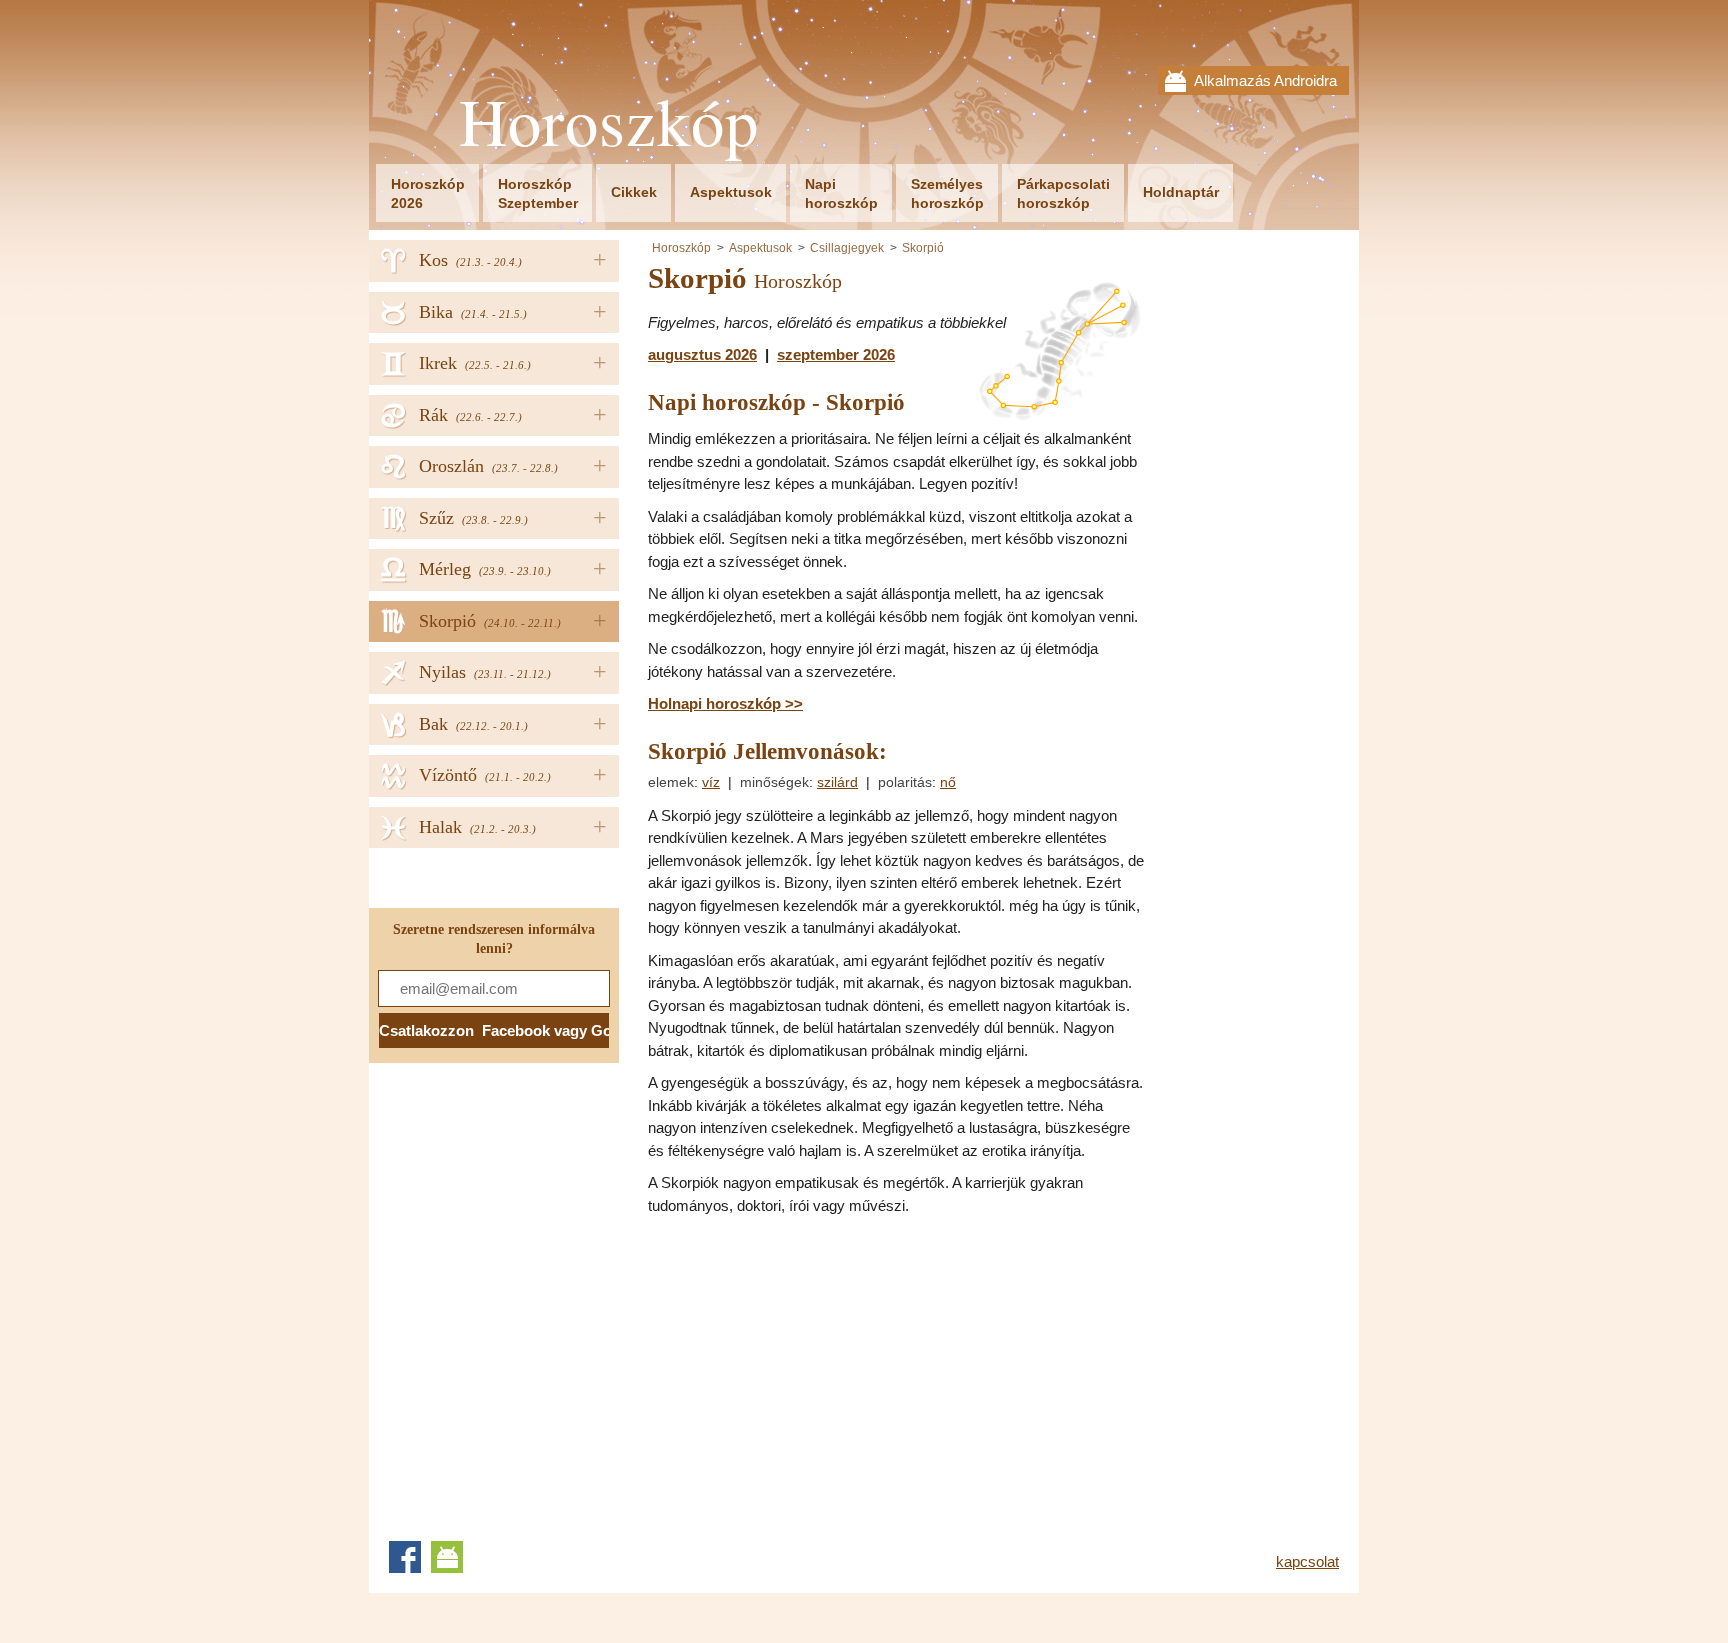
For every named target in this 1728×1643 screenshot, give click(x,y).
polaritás (905, 782)
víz (711, 782)
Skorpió (923, 248)
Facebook (405, 1557)
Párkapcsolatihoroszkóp (1063, 193)
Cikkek (634, 192)
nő (948, 782)
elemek (671, 782)
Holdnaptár (1181, 192)
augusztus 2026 (702, 354)
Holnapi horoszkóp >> (725, 703)
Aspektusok (731, 192)
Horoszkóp (609, 121)
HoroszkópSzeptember (538, 193)
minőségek (774, 782)
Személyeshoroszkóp (947, 193)
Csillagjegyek (847, 248)
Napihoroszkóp (841, 193)
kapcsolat (1307, 1561)
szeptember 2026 (836, 354)
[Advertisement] (816, 1372)
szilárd (837, 782)
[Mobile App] (447, 1557)
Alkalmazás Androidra (1265, 80)
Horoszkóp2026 (428, 193)
